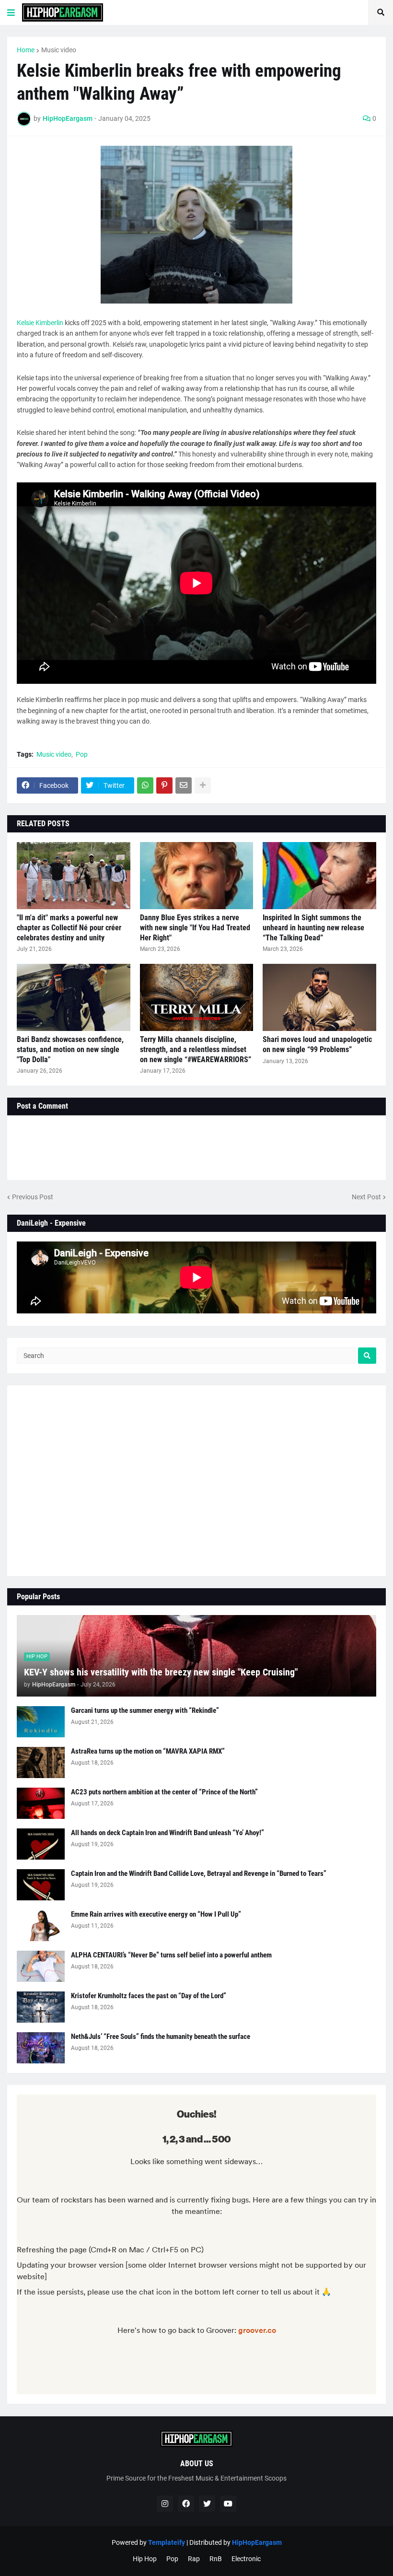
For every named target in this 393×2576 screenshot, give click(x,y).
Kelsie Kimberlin (40, 323)
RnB (216, 2559)
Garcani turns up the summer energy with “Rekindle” (145, 1710)
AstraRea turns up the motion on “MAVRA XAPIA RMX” (148, 1751)
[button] (11, 12)
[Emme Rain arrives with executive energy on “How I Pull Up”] (41, 1926)
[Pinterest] (164, 785)
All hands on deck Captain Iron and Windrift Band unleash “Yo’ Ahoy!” (168, 1833)
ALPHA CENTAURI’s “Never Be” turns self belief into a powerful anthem (171, 1955)
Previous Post (33, 1197)
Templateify (167, 2542)
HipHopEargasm (257, 2542)
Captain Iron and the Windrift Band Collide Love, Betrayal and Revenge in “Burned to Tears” (199, 1873)
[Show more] (203, 785)
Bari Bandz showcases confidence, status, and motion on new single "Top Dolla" (70, 1049)
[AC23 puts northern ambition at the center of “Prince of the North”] (41, 1803)
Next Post (366, 1197)
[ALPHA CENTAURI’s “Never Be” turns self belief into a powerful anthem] (41, 1966)
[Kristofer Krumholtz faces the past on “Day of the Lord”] (41, 2007)
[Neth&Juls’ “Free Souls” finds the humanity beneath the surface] (41, 2048)
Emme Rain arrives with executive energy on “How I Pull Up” (156, 1914)
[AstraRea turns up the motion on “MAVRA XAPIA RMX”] (41, 1762)
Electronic (246, 2559)
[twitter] (207, 2504)
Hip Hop (145, 2559)
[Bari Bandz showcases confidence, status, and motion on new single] (74, 997)
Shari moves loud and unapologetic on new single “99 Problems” (317, 1044)
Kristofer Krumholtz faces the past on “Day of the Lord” (149, 1996)
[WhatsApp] (145, 785)
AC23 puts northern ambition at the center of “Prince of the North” (164, 1792)
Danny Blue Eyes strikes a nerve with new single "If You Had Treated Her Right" (195, 928)
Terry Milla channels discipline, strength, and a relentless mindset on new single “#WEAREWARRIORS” (196, 1049)
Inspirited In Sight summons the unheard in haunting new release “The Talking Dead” (313, 928)
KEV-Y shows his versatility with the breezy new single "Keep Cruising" (161, 1672)
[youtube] (228, 2504)
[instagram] (165, 2504)
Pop (82, 754)
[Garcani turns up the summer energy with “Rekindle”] (41, 1722)
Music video (59, 50)
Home (26, 50)
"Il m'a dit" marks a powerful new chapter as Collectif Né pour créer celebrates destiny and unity (69, 928)
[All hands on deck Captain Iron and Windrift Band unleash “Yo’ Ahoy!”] (41, 1844)
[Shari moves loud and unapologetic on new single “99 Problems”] (319, 997)
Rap (194, 2559)
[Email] (184, 785)
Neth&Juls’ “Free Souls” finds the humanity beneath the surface (161, 2037)
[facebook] (186, 2504)
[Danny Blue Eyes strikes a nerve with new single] (197, 876)
